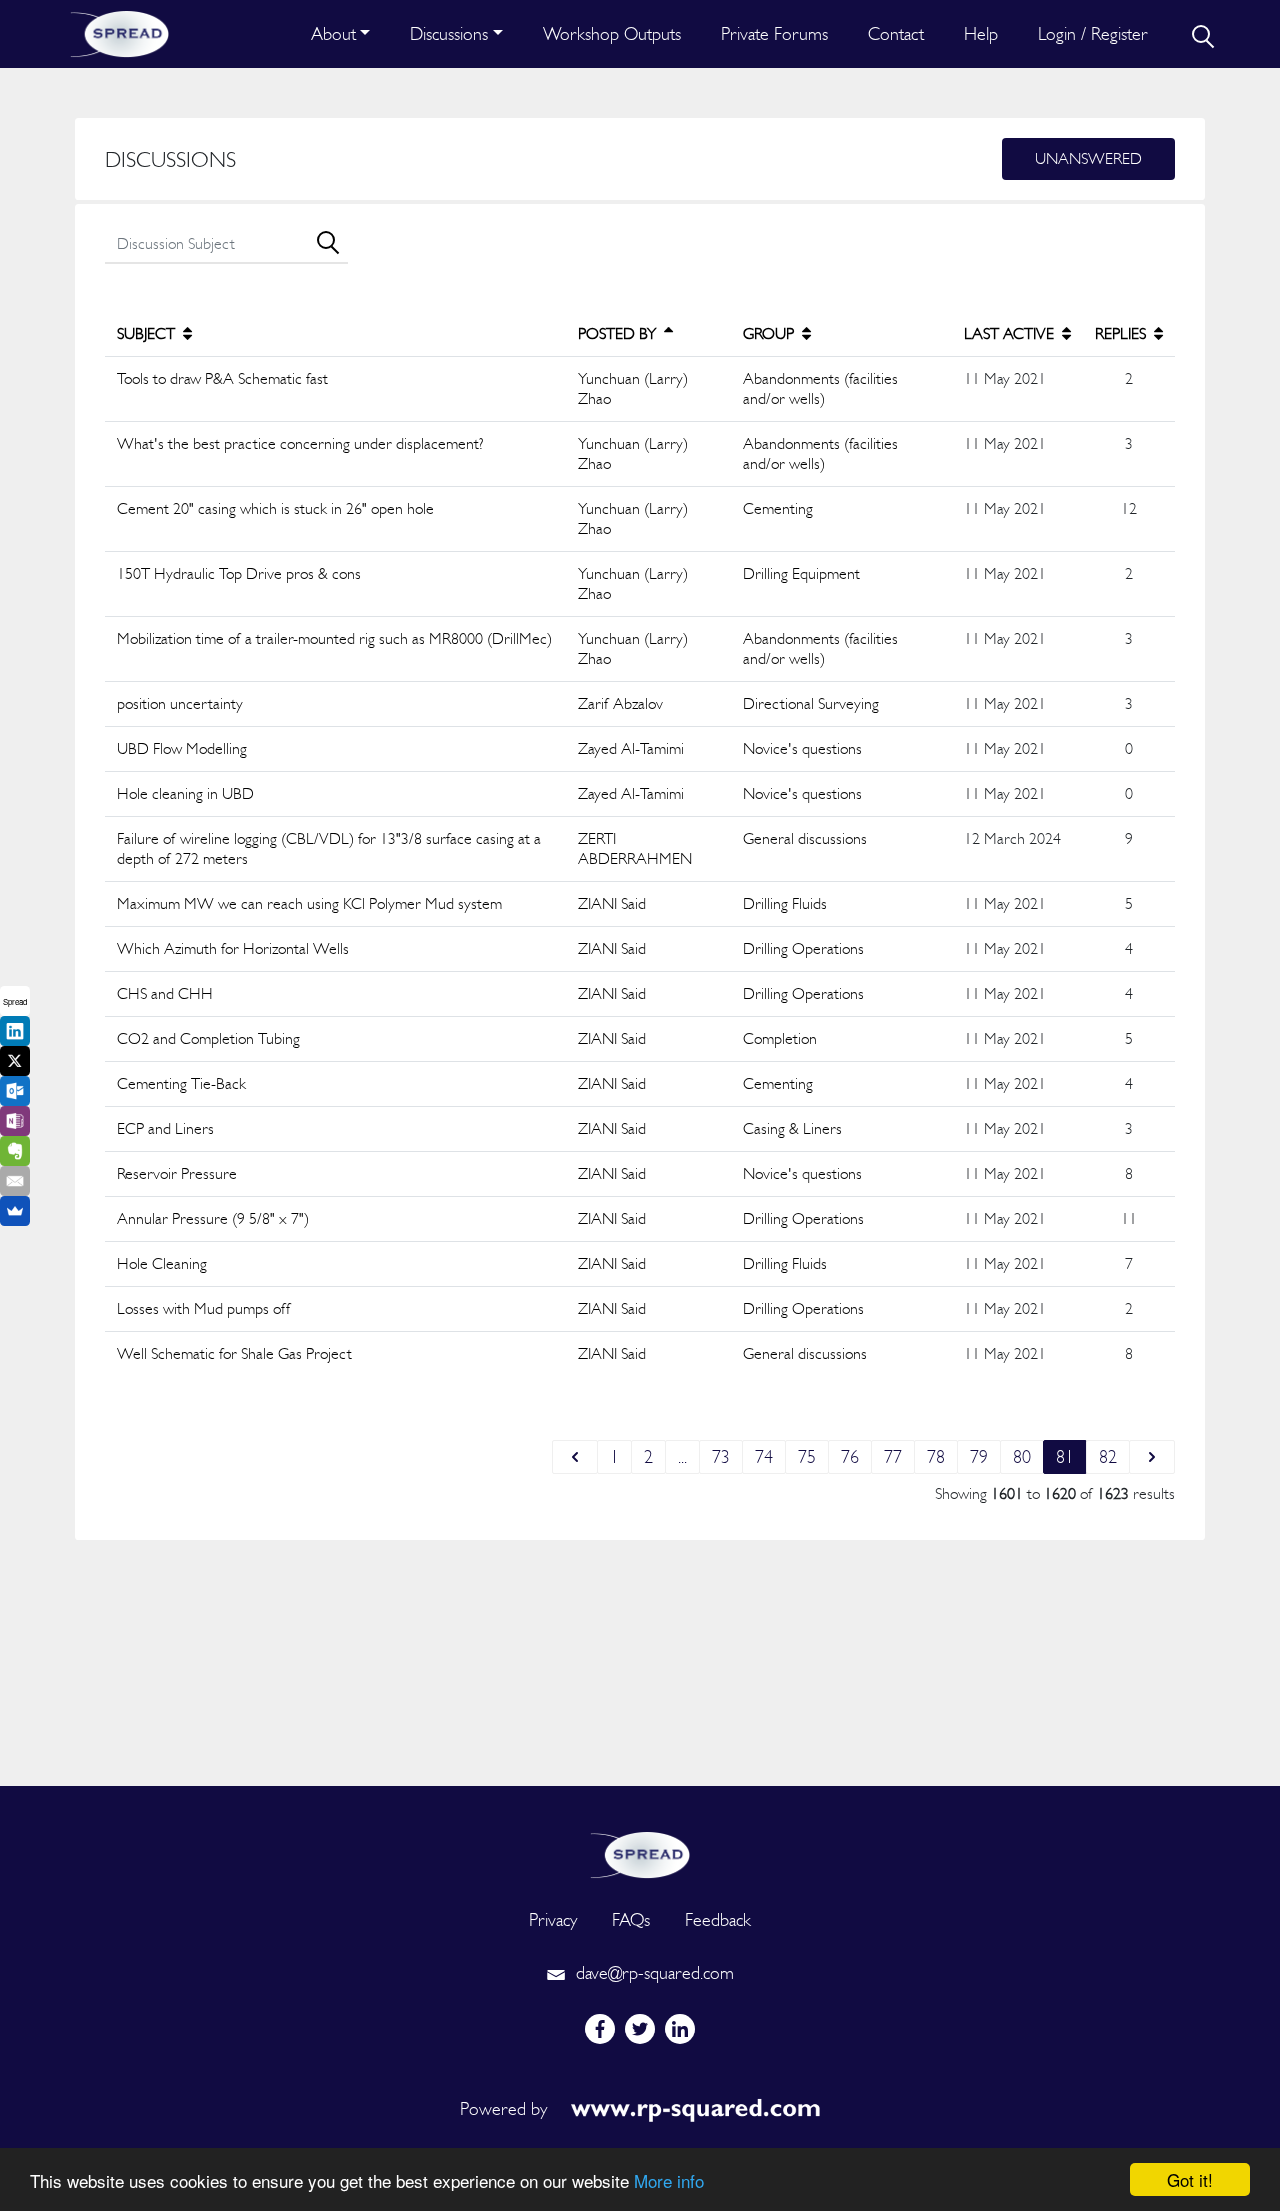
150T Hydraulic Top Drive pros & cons (239, 573)
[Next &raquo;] (1152, 1457)
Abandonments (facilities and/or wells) (820, 388)
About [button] (333, 33)
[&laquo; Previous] (575, 1457)
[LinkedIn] (15, 1031)
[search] (1201, 34)
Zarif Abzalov (620, 703)
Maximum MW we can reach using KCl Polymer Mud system (309, 903)
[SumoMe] (15, 1211)
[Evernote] (15, 1151)
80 (1022, 1456)
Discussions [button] (449, 33)
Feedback (718, 1919)
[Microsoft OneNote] (15, 1121)
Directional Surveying (811, 703)
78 (936, 1456)
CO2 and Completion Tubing (208, 1038)
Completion (780, 1038)
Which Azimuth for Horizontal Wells (233, 948)
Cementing (778, 508)
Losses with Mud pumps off (204, 1308)
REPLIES (1122, 333)
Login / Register (1093, 33)
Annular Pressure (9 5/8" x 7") (213, 1218)
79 (979, 1456)
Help (981, 33)
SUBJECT (148, 333)
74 (764, 1456)
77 (893, 1456)
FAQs (631, 1919)
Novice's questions (802, 748)
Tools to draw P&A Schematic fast (222, 378)
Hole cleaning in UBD (185, 793)
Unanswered (1088, 158)
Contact (896, 33)
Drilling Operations (803, 948)
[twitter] (640, 2029)
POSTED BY (619, 333)
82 (1108, 1456)
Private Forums (774, 33)
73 (721, 1456)
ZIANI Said (612, 903)
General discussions (805, 838)
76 (850, 1456)
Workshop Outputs (612, 33)
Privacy (553, 1919)
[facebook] (600, 2029)
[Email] (15, 1181)
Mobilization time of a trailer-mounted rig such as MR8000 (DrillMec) (334, 638)
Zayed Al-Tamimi (631, 748)
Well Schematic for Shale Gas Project (234, 1353)
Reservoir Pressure (177, 1173)
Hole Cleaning (162, 1263)
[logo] (640, 1852)
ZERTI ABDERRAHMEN (635, 848)
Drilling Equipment (801, 573)
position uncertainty (180, 703)
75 (807, 1456)
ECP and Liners (165, 1128)
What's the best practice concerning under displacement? (300, 443)
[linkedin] (680, 2029)
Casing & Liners (792, 1128)
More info (669, 2180)
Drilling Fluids (785, 903)
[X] (15, 1061)
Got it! (1190, 2179)
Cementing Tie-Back (181, 1083)
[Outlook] (15, 1091)
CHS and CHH (165, 993)
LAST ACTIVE (1011, 333)
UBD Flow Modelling (182, 748)
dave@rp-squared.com (652, 1972)
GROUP (770, 333)
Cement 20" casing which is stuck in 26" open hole (275, 508)
